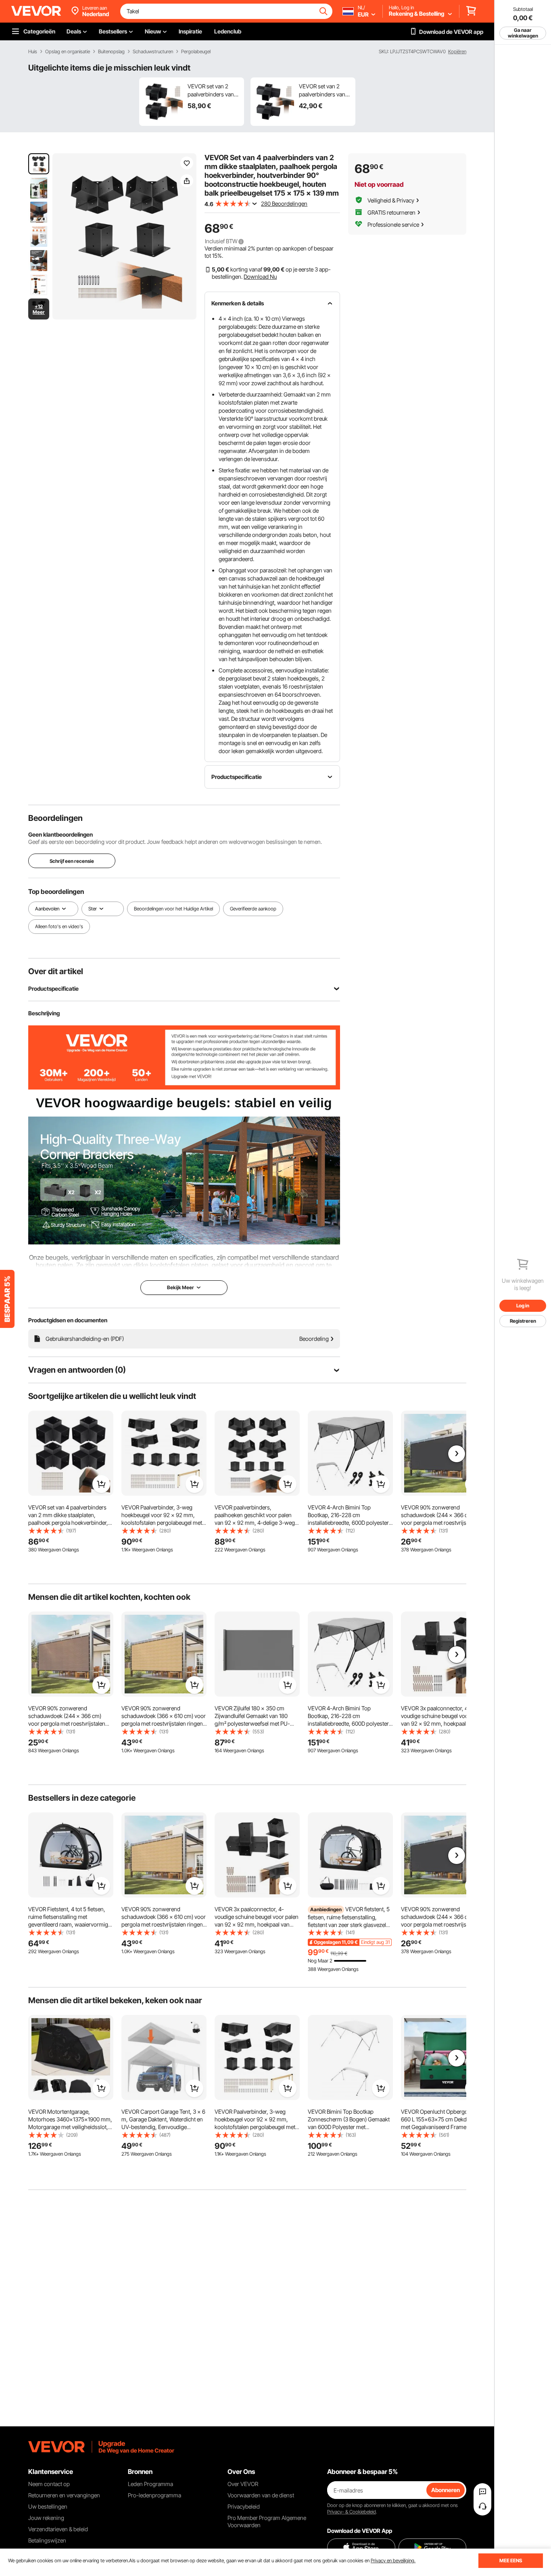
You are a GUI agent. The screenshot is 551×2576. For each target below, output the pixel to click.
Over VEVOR (243, 2484)
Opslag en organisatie (68, 52)
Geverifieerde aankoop (253, 909)
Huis (33, 52)
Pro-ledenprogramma (154, 2495)
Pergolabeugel (196, 52)
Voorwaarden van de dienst (261, 2495)
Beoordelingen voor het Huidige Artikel (173, 909)
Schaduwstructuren (153, 52)
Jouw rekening (46, 2518)
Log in (523, 1306)
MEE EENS (511, 2560)
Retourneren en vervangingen (64, 2495)
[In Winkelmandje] (101, 1484)
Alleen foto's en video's (59, 926)
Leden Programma (150, 2484)
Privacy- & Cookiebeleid (352, 2512)
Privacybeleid (244, 2506)
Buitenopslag (111, 52)
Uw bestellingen (48, 2506)
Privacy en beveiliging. (393, 2560)
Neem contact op (49, 2484)
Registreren (523, 1321)
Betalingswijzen (47, 2540)
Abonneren (446, 2490)
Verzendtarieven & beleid (58, 2529)
